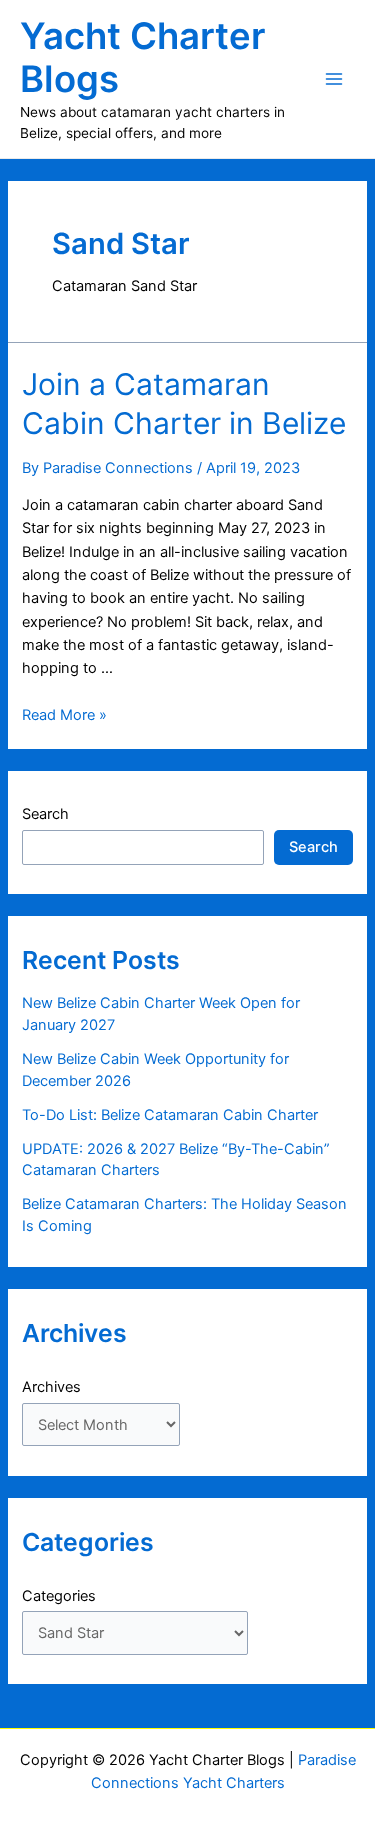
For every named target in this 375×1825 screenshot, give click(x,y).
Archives (51, 1387)
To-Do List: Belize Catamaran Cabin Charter (170, 1115)
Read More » (64, 715)
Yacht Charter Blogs (142, 58)
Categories (59, 1596)
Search (45, 814)
